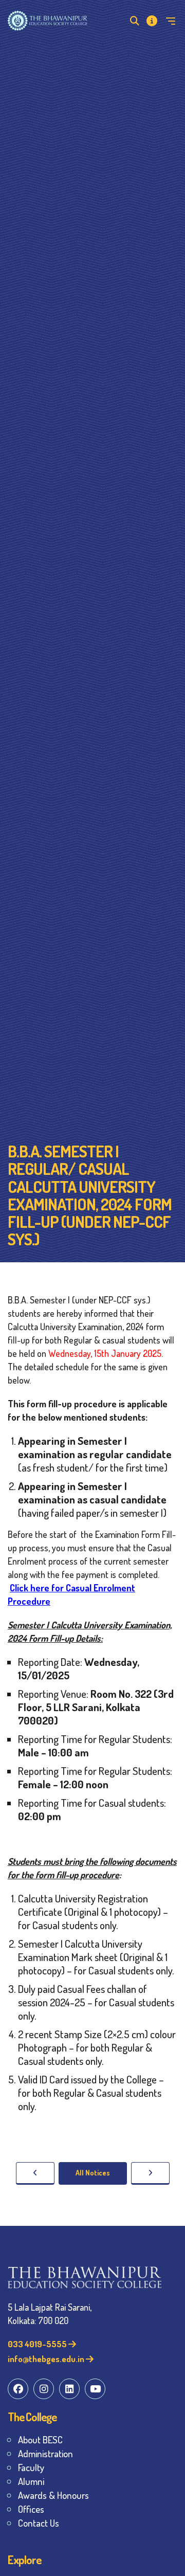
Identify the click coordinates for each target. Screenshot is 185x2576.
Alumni (31, 2481)
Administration (45, 2453)
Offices (31, 2509)
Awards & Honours (53, 2495)
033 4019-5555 (38, 2344)
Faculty (31, 2467)
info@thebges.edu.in (47, 2359)
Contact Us (39, 2523)
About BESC (40, 2439)
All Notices (93, 2173)
